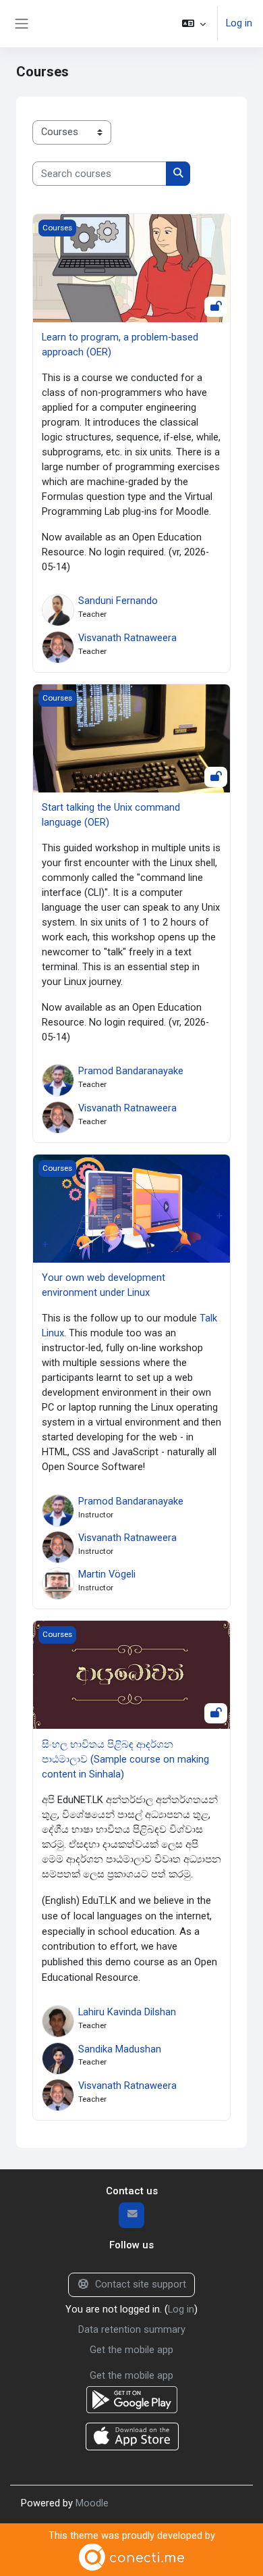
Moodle (92, 2503)
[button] (194, 24)
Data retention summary (132, 2329)
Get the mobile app (131, 2350)
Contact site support (141, 2284)
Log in (239, 23)
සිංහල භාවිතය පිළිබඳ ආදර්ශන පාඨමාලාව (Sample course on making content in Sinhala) (125, 1759)
